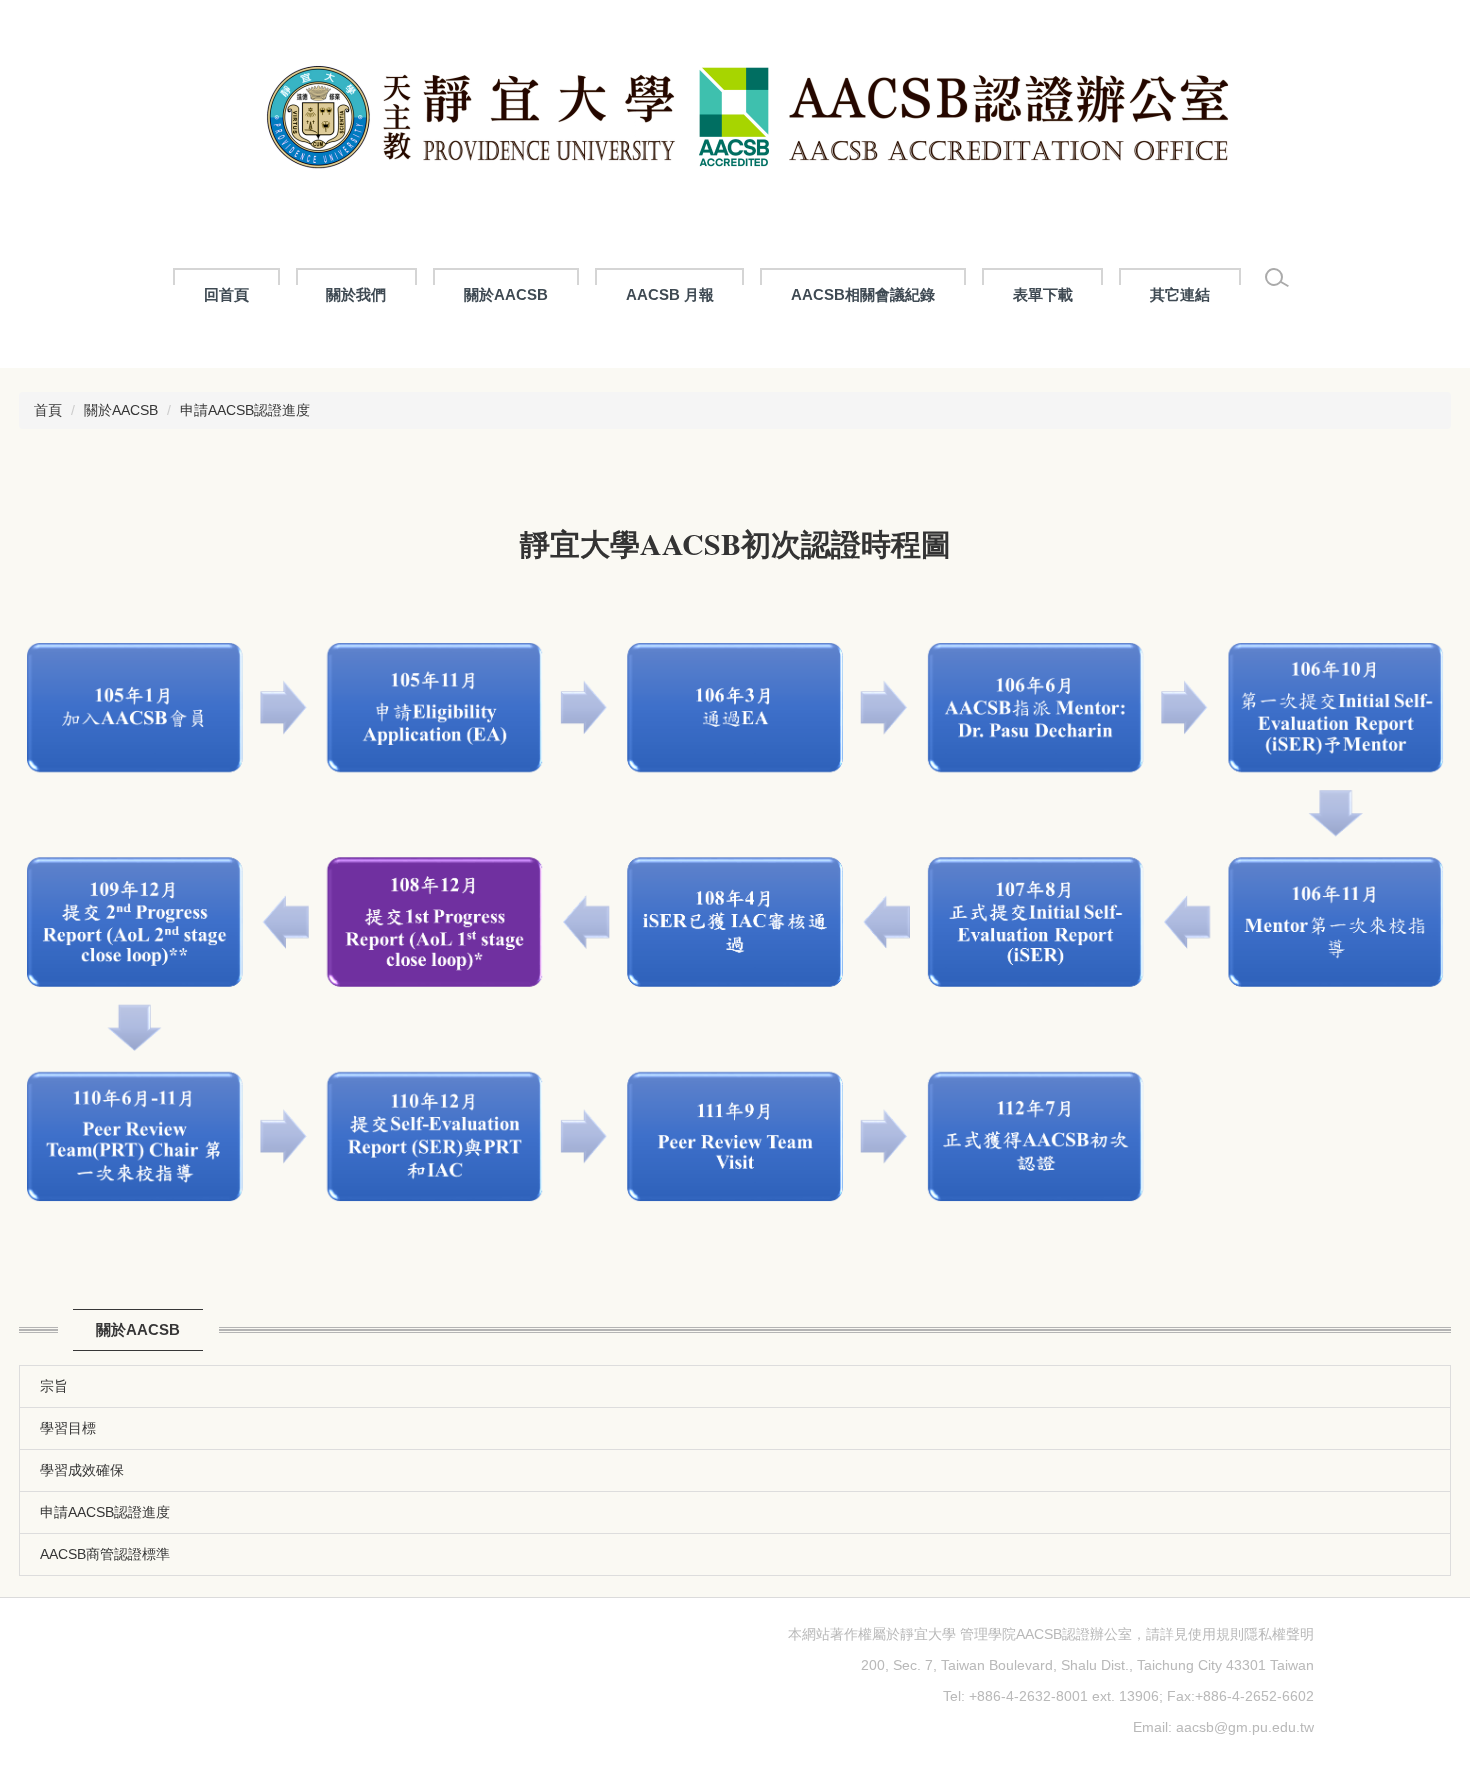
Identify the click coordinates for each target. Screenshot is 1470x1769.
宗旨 (54, 1386)
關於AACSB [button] (506, 294)
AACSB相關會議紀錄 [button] (863, 294)
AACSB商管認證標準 (105, 1554)
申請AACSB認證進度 (245, 410)
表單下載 (1043, 294)
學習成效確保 (82, 1470)
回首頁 (226, 294)
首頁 (48, 410)
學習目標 (68, 1428)
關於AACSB (121, 410)
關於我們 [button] (356, 294)
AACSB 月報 (670, 294)
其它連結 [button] (1180, 294)
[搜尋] (1277, 278)
